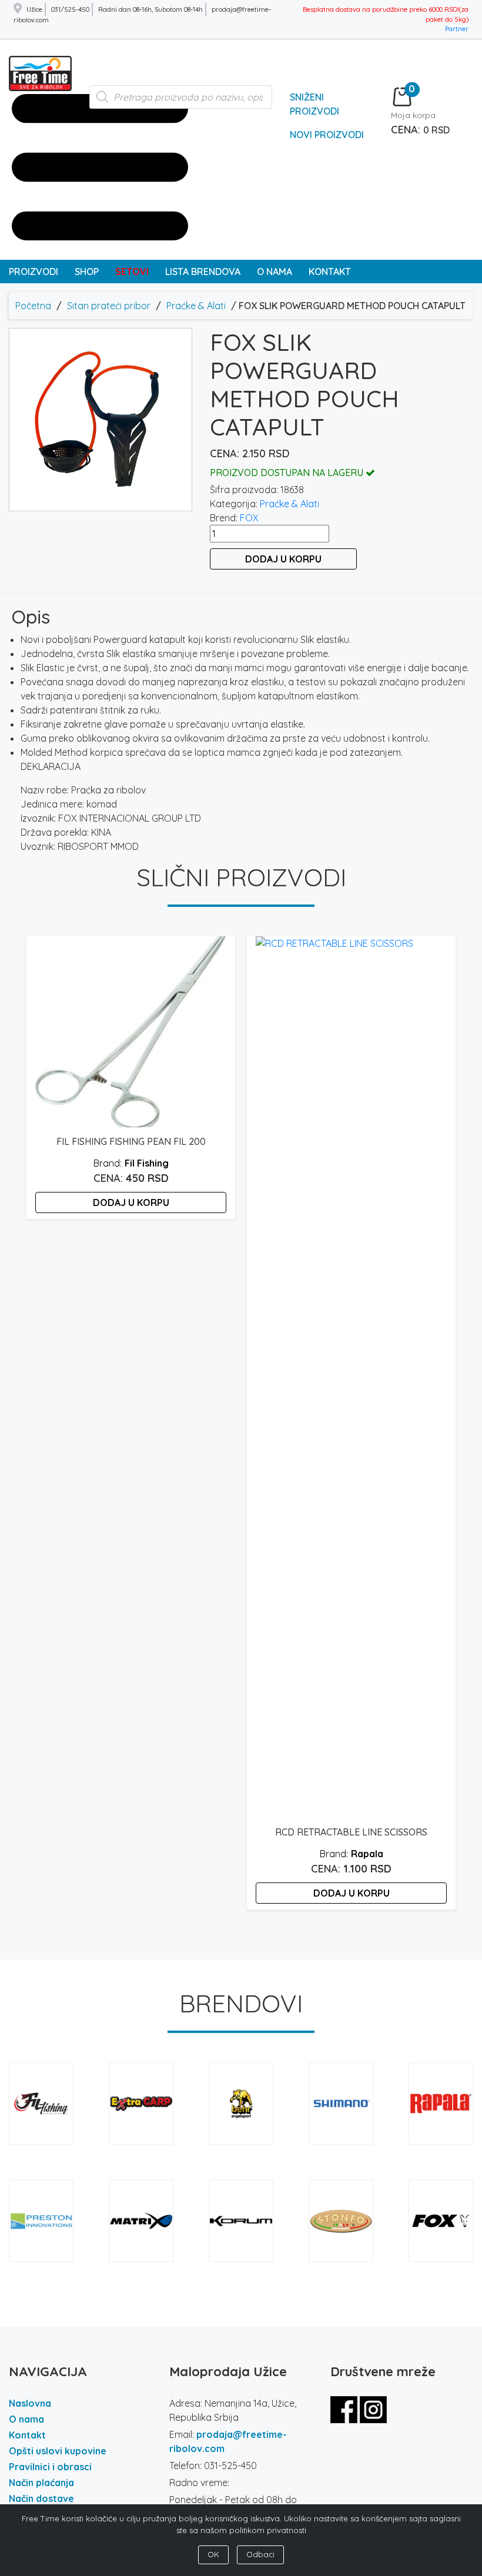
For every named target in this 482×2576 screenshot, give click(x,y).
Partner (457, 29)
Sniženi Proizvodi (314, 104)
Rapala (367, 1854)
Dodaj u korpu (283, 559)
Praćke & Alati (196, 306)
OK (213, 2554)
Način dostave (41, 2498)
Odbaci (260, 2554)
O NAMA (275, 272)
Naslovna (30, 2403)
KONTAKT (330, 272)
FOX (249, 518)
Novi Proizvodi (327, 135)
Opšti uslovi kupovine (58, 2451)
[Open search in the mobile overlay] (181, 103)
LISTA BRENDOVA (203, 272)
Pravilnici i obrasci (50, 2467)
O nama (26, 2419)
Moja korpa (413, 115)
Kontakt (27, 2435)
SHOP (87, 272)
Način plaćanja (41, 2483)
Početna (33, 306)
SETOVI (132, 272)
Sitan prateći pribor (109, 306)
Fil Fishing (147, 1163)
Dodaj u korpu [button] (131, 1202)
